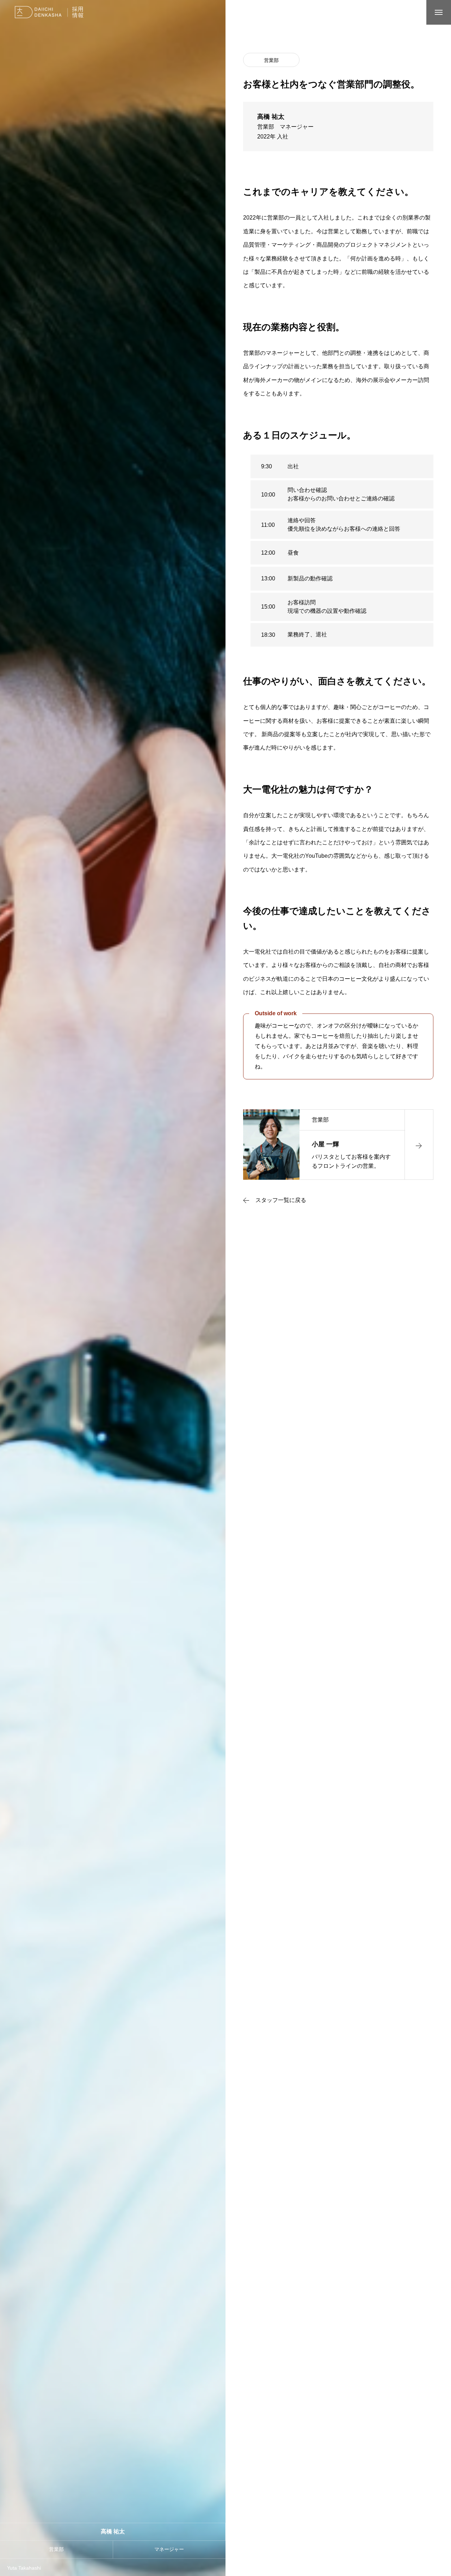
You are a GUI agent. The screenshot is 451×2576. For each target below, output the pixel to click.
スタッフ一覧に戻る (281, 1200)
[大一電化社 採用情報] (52, 12)
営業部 (271, 60)
